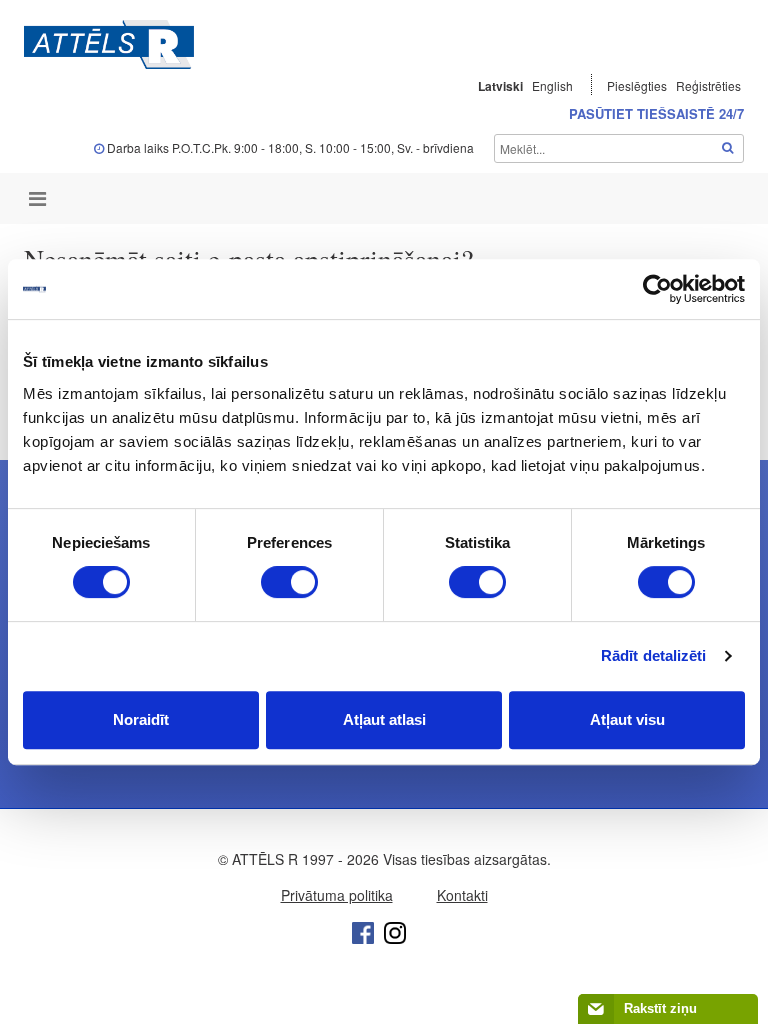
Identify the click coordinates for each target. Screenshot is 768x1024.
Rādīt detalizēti (654, 655)
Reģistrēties (708, 85)
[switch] (289, 582)
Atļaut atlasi (384, 719)
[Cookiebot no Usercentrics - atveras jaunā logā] (657, 289)
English (552, 85)
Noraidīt (141, 719)
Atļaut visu (627, 719)
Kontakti (462, 895)
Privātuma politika (337, 895)
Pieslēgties (638, 85)
